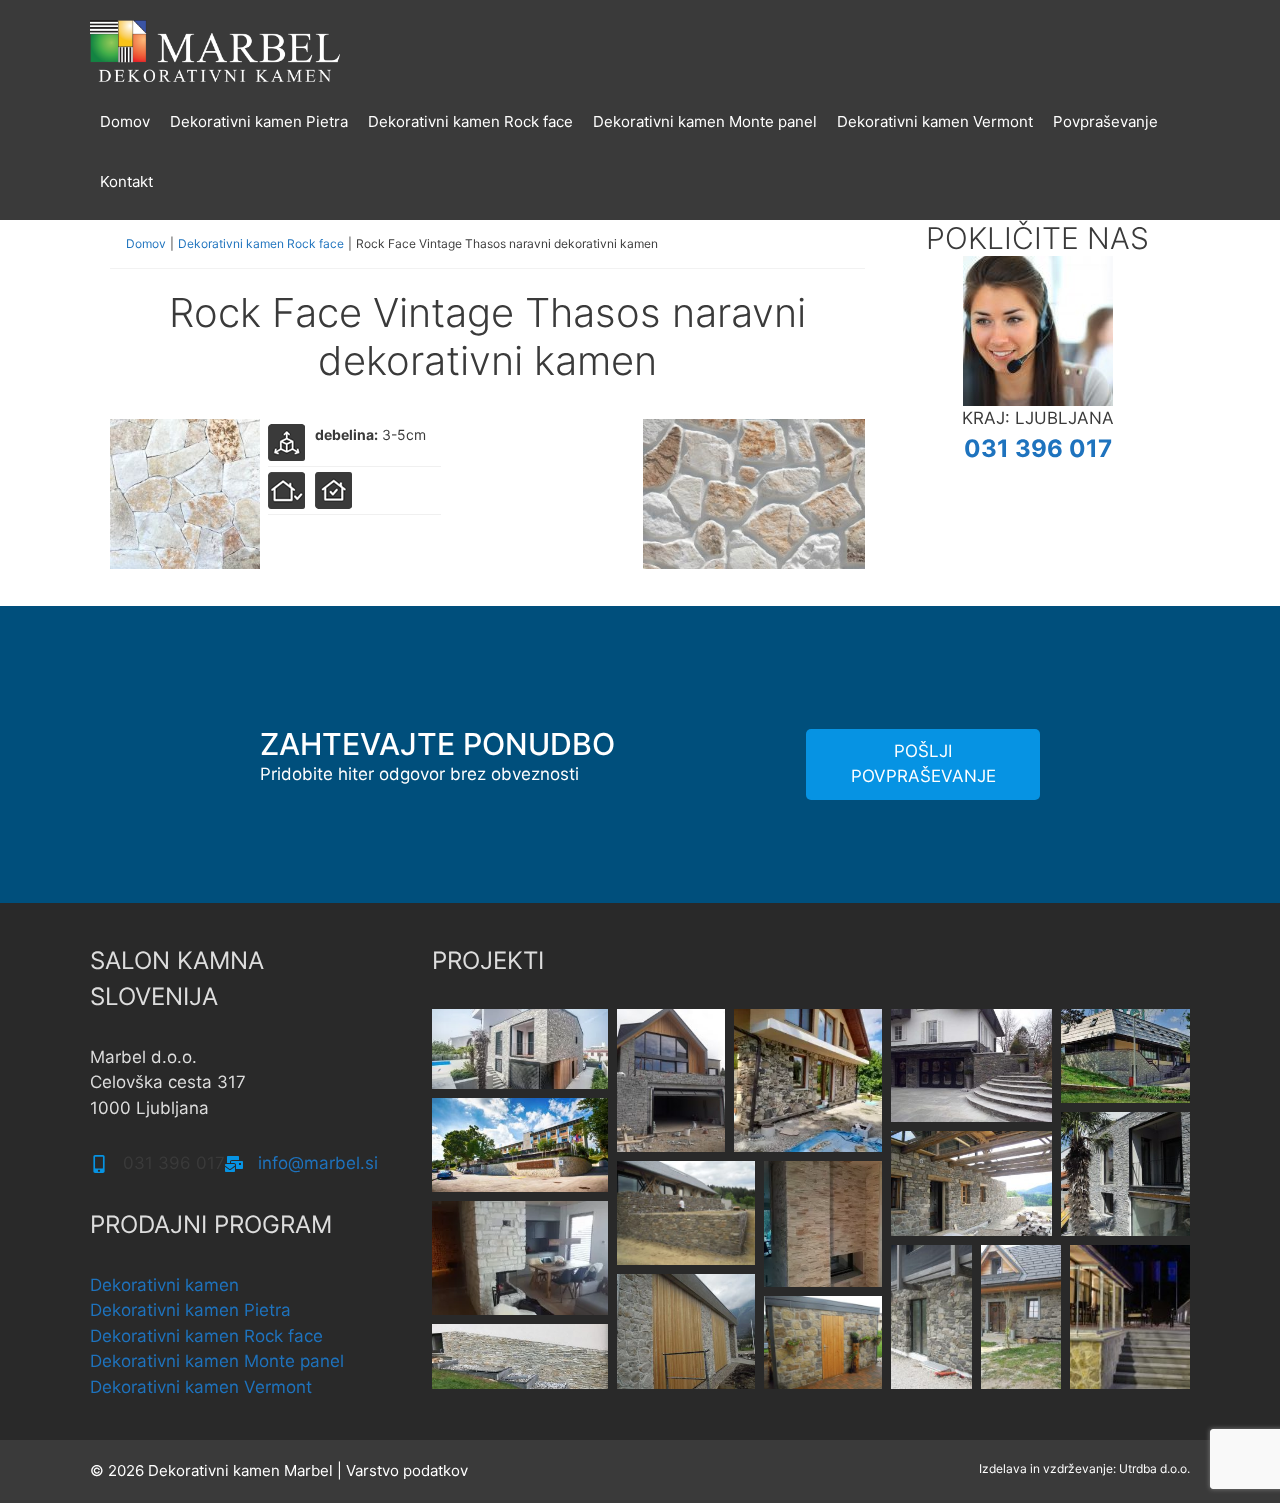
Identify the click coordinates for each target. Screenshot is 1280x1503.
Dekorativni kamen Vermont (935, 121)
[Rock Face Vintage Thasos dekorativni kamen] (185, 563)
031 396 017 (1038, 448)
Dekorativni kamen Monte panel (705, 121)
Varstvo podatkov (407, 1470)
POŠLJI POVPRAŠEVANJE (923, 764)
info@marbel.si (318, 1163)
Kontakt (126, 181)
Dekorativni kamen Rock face (470, 121)
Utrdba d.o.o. (1154, 1468)
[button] (520, 1049)
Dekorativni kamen (164, 1285)
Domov (125, 121)
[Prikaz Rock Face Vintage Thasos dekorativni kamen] (754, 563)
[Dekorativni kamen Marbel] (215, 49)
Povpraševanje (1105, 121)
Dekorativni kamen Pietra (259, 121)
